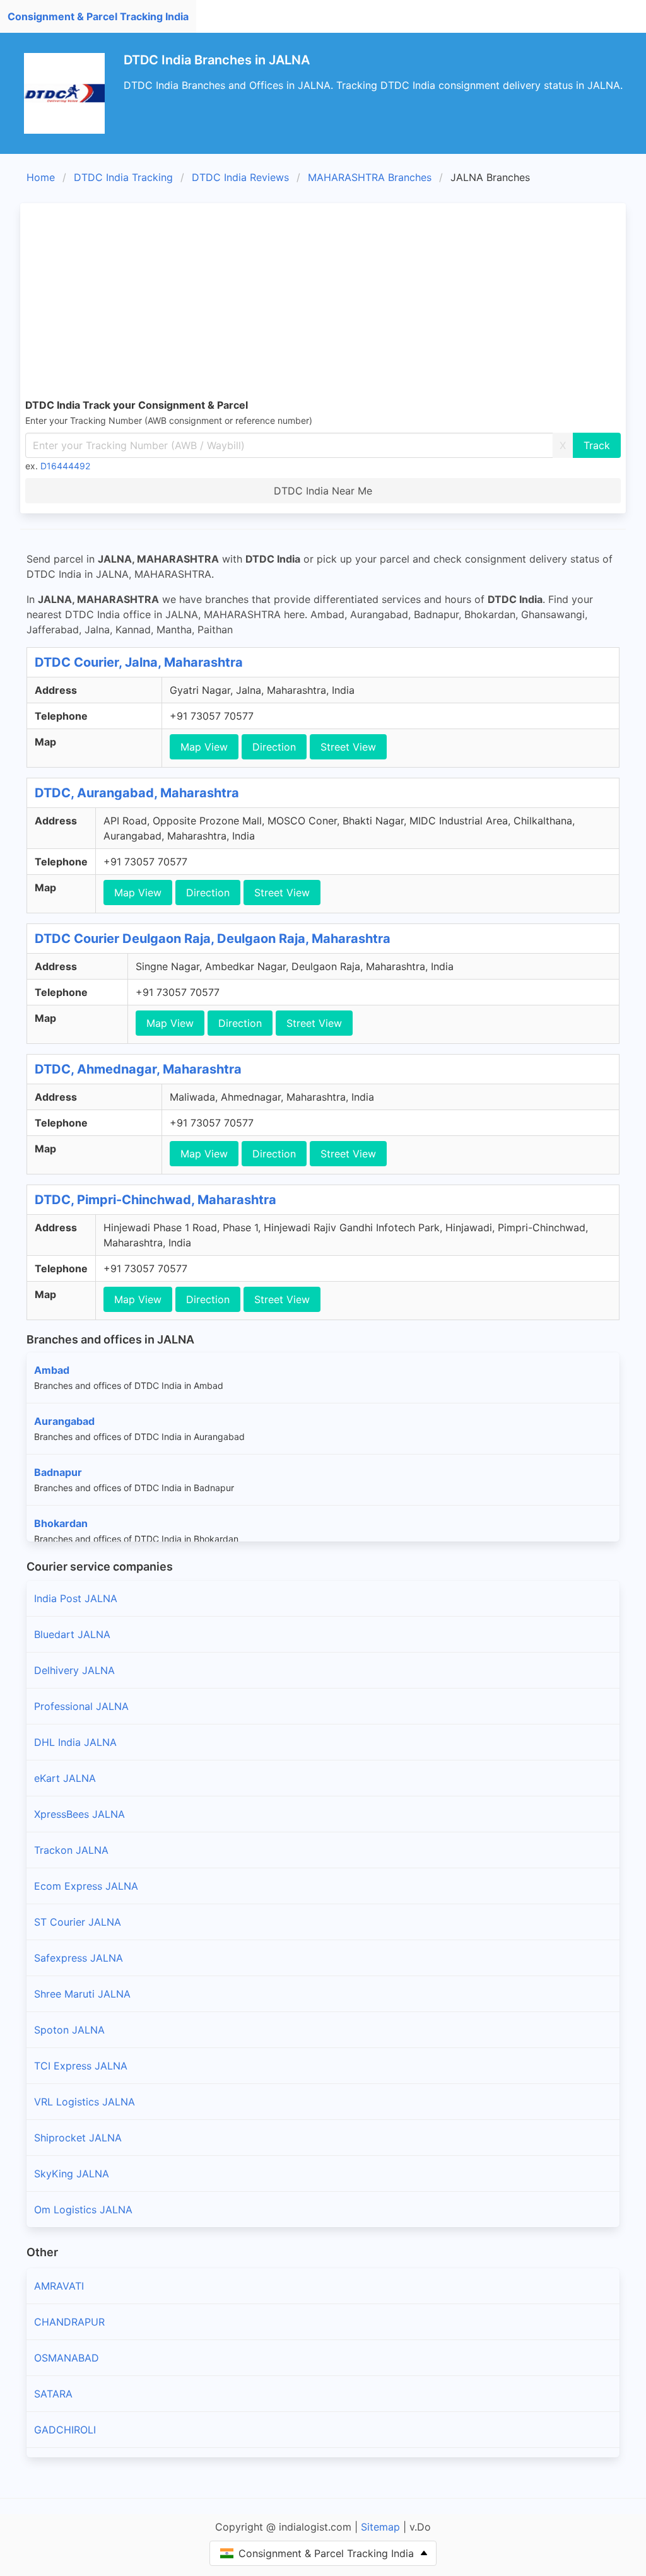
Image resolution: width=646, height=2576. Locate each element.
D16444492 (65, 466)
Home (41, 177)
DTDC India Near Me (323, 491)
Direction (274, 747)
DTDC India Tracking (123, 177)
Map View (204, 747)
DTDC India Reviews (240, 177)
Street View (348, 747)
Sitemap (380, 2527)
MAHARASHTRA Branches (370, 177)
